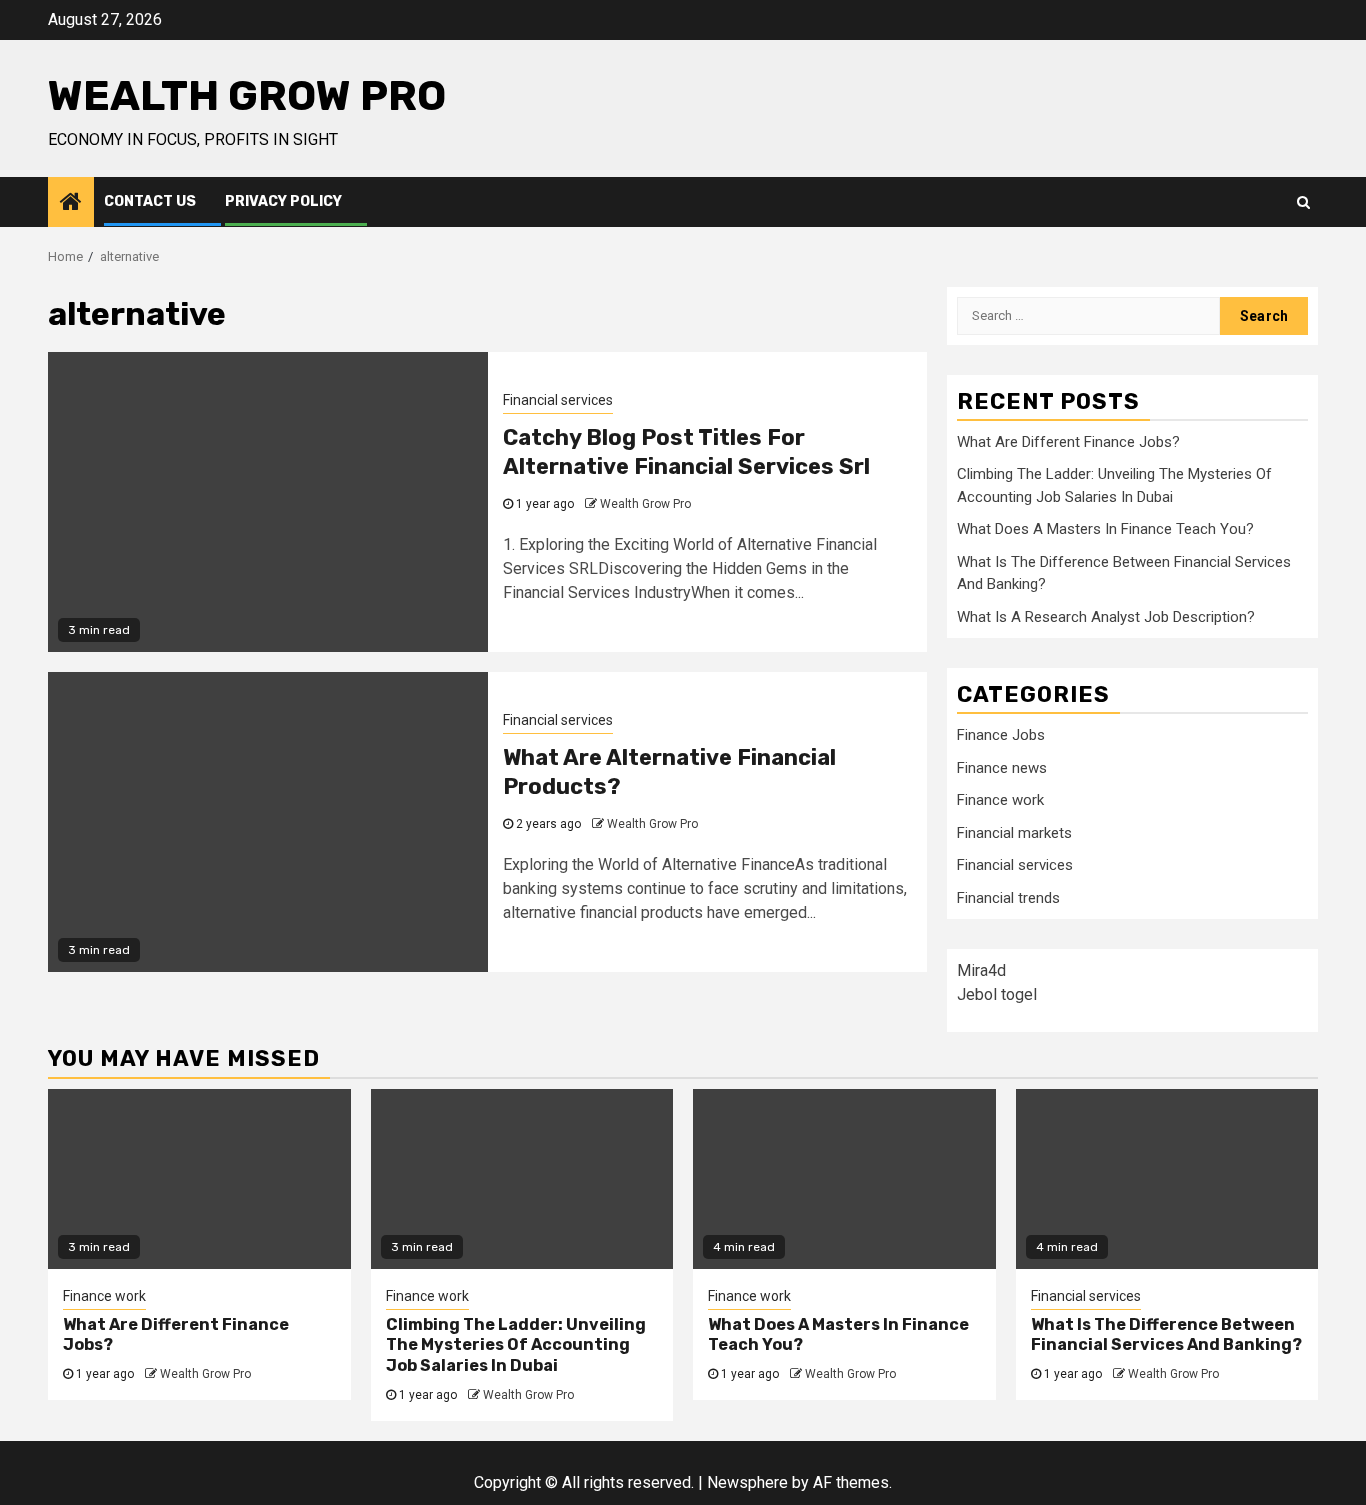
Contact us (150, 201)
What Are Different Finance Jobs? (1068, 442)
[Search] (1303, 202)
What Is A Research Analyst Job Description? (1106, 617)
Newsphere (747, 1482)
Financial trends (1008, 898)
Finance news (1002, 768)
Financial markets (1014, 833)
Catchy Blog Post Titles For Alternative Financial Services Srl (686, 452)
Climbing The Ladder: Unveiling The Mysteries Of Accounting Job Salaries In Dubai (516, 1345)
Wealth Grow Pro (247, 96)
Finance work (1000, 800)
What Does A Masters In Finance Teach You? (1105, 529)
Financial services (558, 400)
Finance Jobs (1001, 735)
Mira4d (981, 970)
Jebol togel (997, 994)
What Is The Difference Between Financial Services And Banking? (1166, 1335)
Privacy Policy (283, 201)
